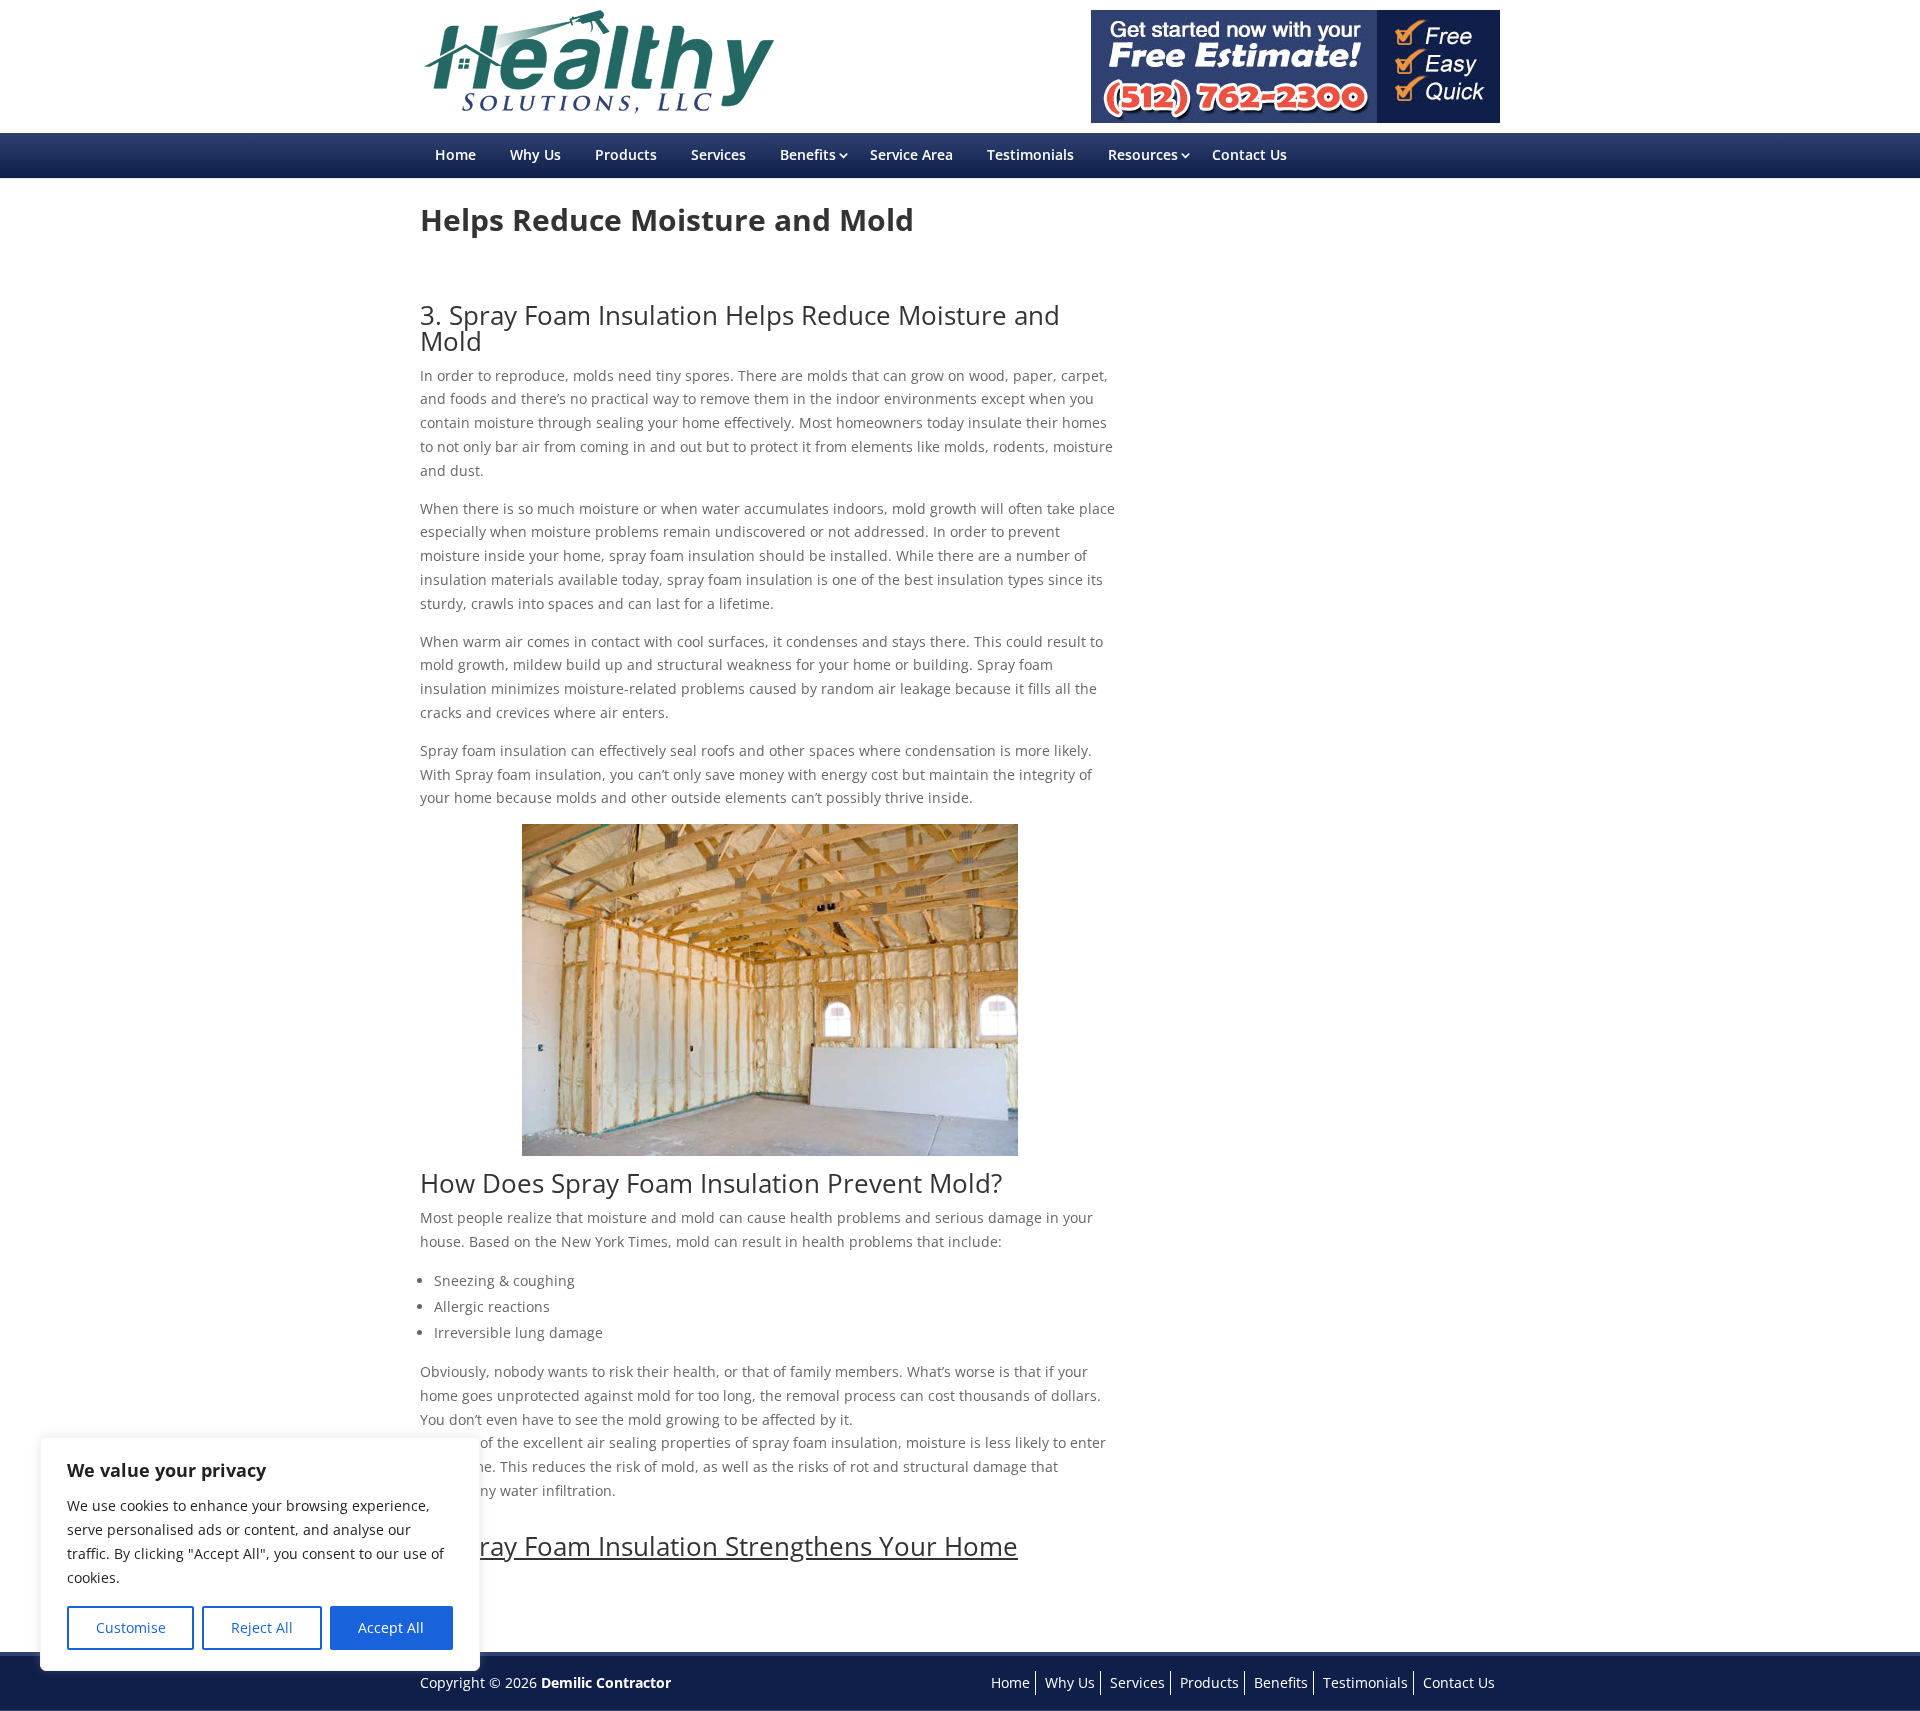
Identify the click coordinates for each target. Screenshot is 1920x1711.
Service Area (911, 154)
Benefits (808, 154)
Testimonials (1030, 154)
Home (455, 154)
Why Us (535, 154)
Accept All (391, 1627)
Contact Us (1249, 154)
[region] (260, 1554)
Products (626, 154)
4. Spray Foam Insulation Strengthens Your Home (719, 1546)
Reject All (262, 1627)
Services (718, 154)
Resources (1143, 154)
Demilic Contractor (606, 1682)
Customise (131, 1627)
